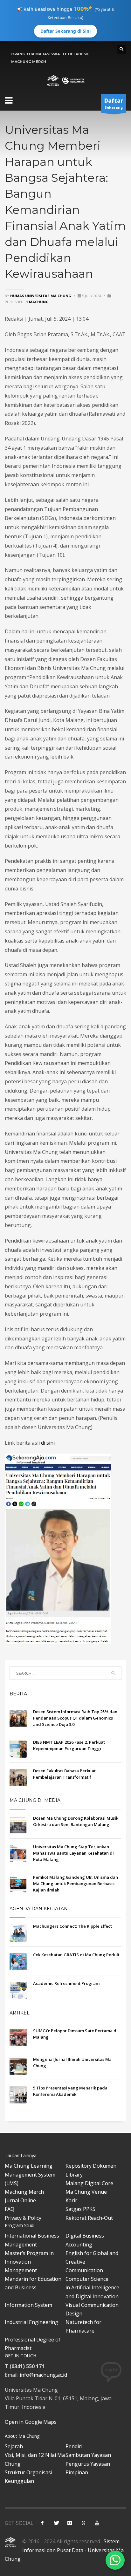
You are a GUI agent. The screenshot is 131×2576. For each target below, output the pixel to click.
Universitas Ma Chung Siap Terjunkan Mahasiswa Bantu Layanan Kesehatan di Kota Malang (73, 1853)
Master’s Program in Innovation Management (29, 2262)
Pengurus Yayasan (88, 2464)
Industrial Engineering (31, 2322)
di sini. (48, 1443)
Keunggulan (19, 2481)
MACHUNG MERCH (29, 62)
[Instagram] (70, 2523)
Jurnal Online (20, 2200)
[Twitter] (56, 2523)
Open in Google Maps (31, 2422)
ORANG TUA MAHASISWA (35, 54)
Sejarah (14, 2446)
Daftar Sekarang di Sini (65, 31)
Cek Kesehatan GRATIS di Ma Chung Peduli (76, 1955)
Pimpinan (77, 2472)
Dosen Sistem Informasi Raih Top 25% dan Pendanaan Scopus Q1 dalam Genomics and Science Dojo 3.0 (75, 1718)
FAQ (10, 2209)
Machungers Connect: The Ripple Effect (72, 1926)
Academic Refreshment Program (66, 1983)
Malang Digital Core (89, 2183)
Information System (28, 2305)
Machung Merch (24, 2192)
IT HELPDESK (76, 54)
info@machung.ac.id (43, 2375)
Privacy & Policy (23, 2218)
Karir (71, 2200)
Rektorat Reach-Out (89, 2218)
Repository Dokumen (91, 2166)
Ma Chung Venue (86, 2192)
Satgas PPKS (80, 2209)
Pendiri (74, 2446)
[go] (113, 1673)
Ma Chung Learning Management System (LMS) (30, 2174)
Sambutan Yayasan (88, 2455)
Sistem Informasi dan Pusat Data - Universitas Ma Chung (64, 2550)
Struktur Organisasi (28, 2472)
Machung (39, 302)
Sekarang (114, 103)
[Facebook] (42, 2523)
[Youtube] (97, 2523)
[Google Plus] (83, 2523)
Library (74, 2175)
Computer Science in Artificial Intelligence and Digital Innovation (92, 2287)
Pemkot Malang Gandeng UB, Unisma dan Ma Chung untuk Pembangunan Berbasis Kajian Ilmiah (76, 1884)
